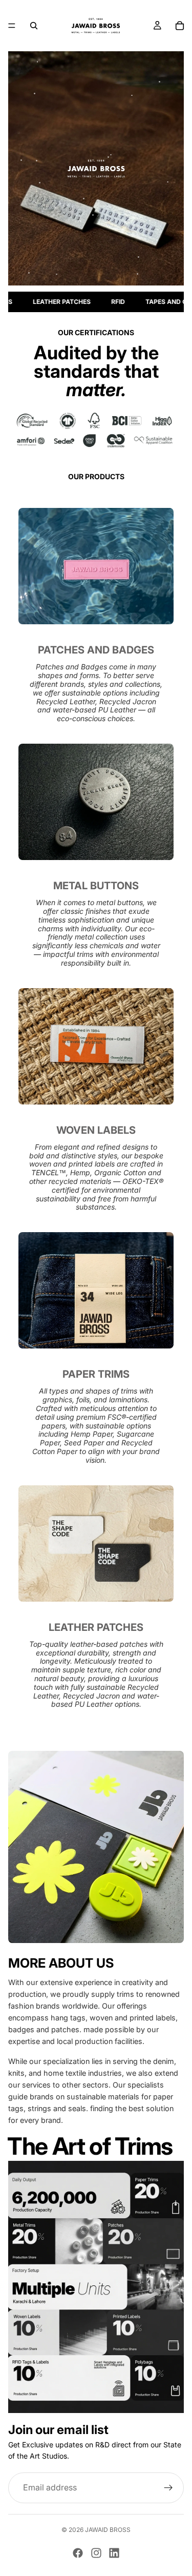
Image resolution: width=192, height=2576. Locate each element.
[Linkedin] (114, 2553)
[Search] (34, 26)
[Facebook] (78, 2553)
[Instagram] (96, 2553)
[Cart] (180, 26)
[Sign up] (168, 2488)
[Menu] (12, 26)
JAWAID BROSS (108, 2530)
